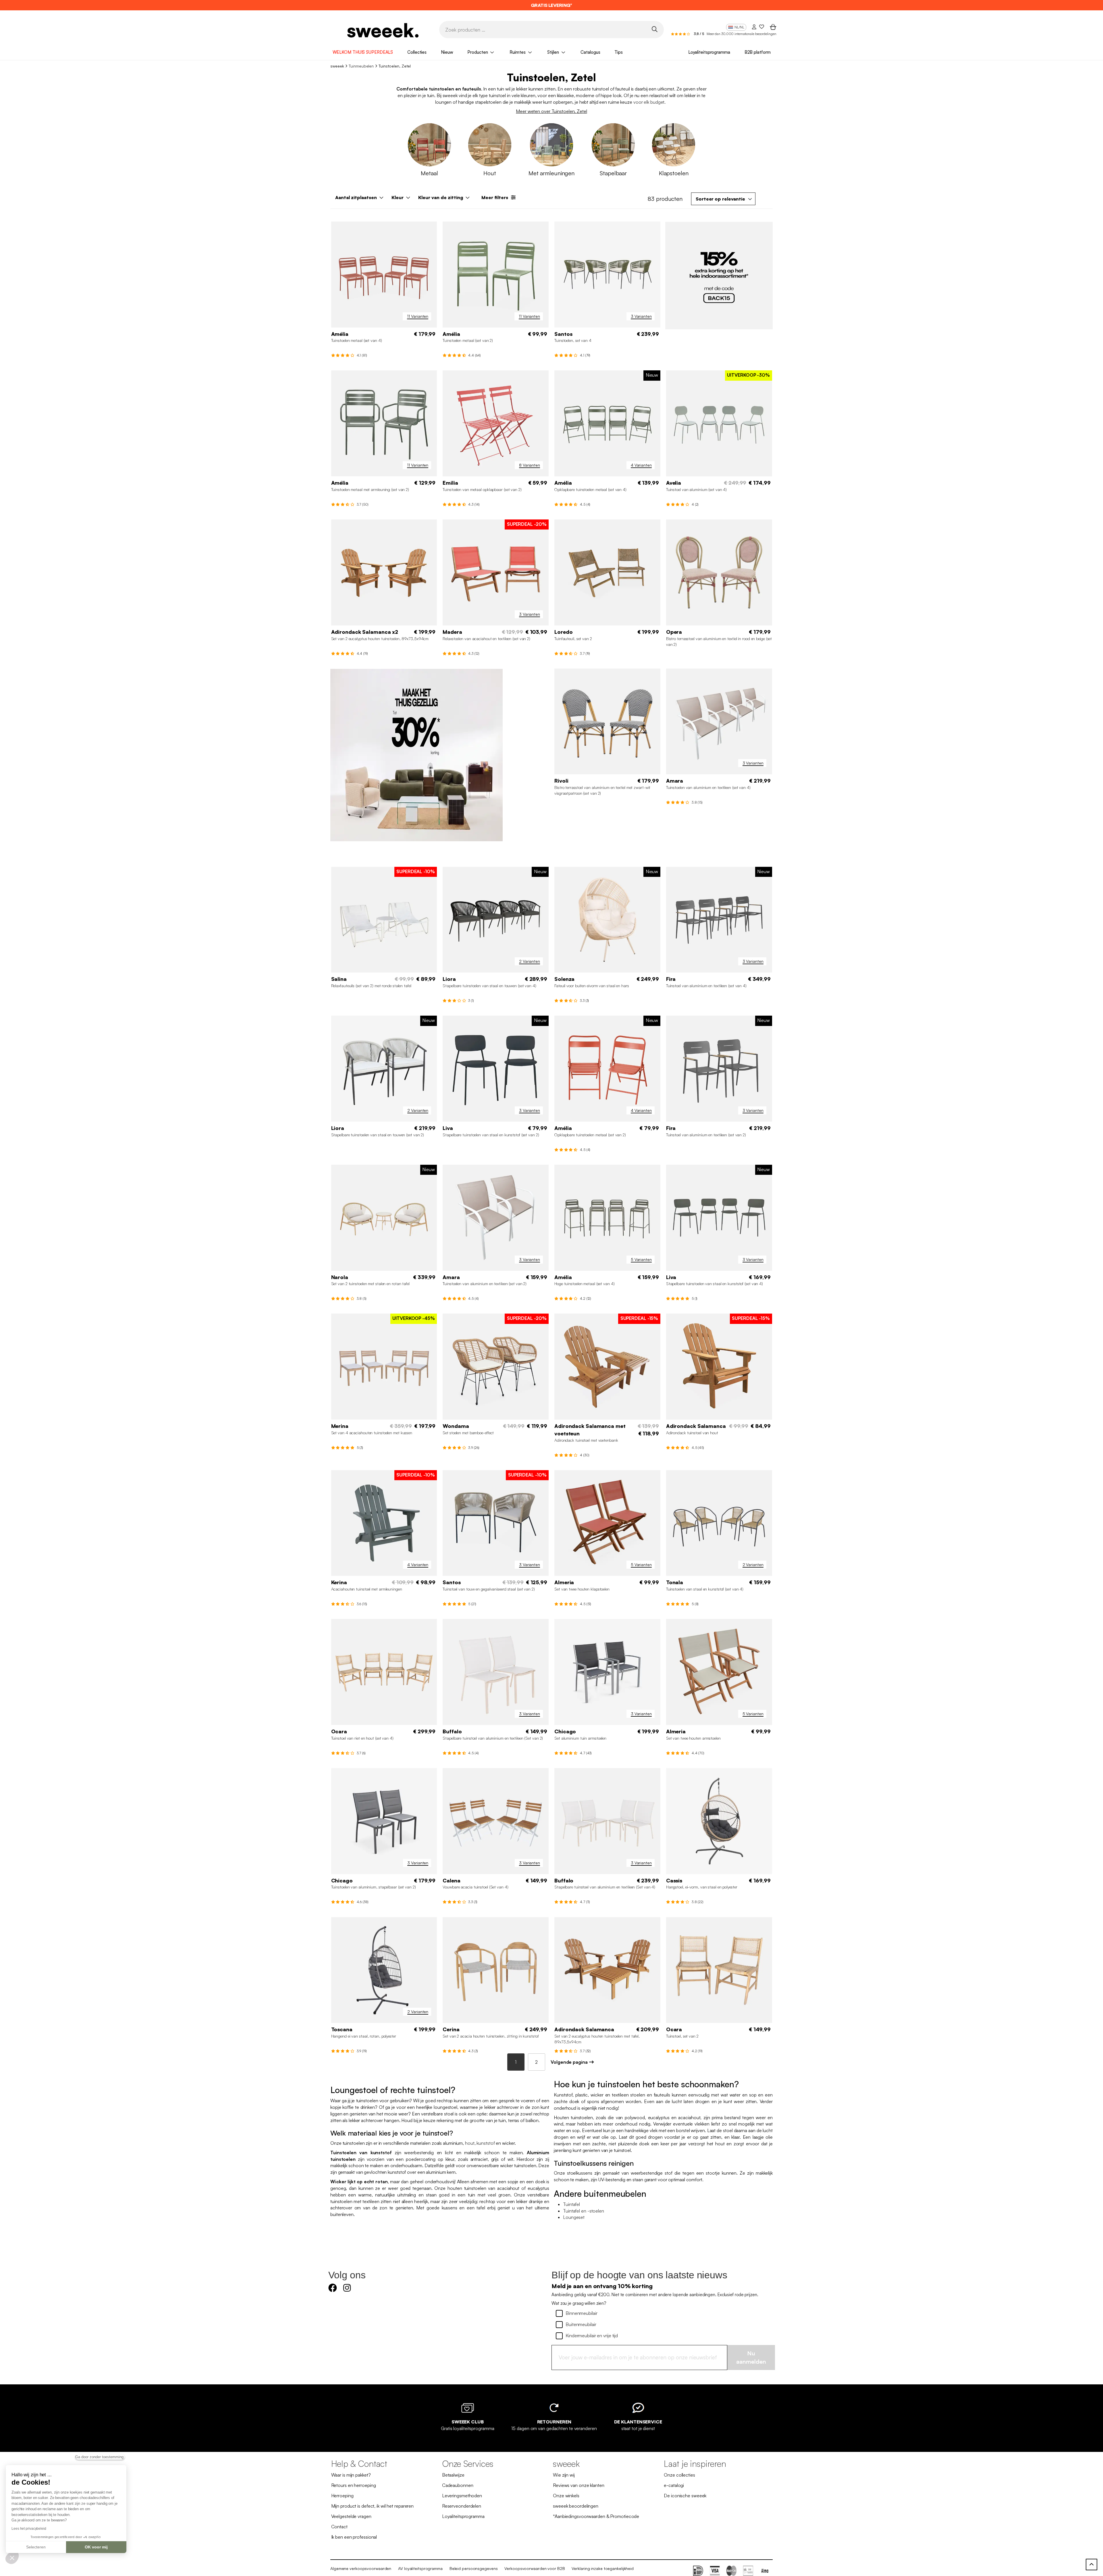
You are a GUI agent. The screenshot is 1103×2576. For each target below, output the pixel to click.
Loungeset (574, 2217)
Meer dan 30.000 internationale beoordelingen (742, 34)
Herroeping (342, 2496)
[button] (12, 2558)
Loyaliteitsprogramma (709, 52)
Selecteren (36, 2547)
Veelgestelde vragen (351, 2517)
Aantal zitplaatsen (356, 198)
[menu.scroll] (1092, 2565)
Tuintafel (571, 2205)
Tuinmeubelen (361, 66)
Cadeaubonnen (458, 2485)
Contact (339, 2527)
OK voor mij (96, 2547)
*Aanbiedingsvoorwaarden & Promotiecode (596, 2517)
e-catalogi (674, 2485)
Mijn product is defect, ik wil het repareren (373, 2506)
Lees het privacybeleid (29, 2529)
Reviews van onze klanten (579, 2485)
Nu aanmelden (751, 2358)
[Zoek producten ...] (654, 29)
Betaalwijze (453, 2475)
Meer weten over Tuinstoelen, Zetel (551, 111)
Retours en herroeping (354, 2485)
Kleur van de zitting (441, 198)
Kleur (398, 198)
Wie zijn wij (564, 2475)
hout (470, 2143)
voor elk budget (649, 102)
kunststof (486, 2143)
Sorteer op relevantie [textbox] (720, 199)
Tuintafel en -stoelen (584, 2211)
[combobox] (723, 199)
